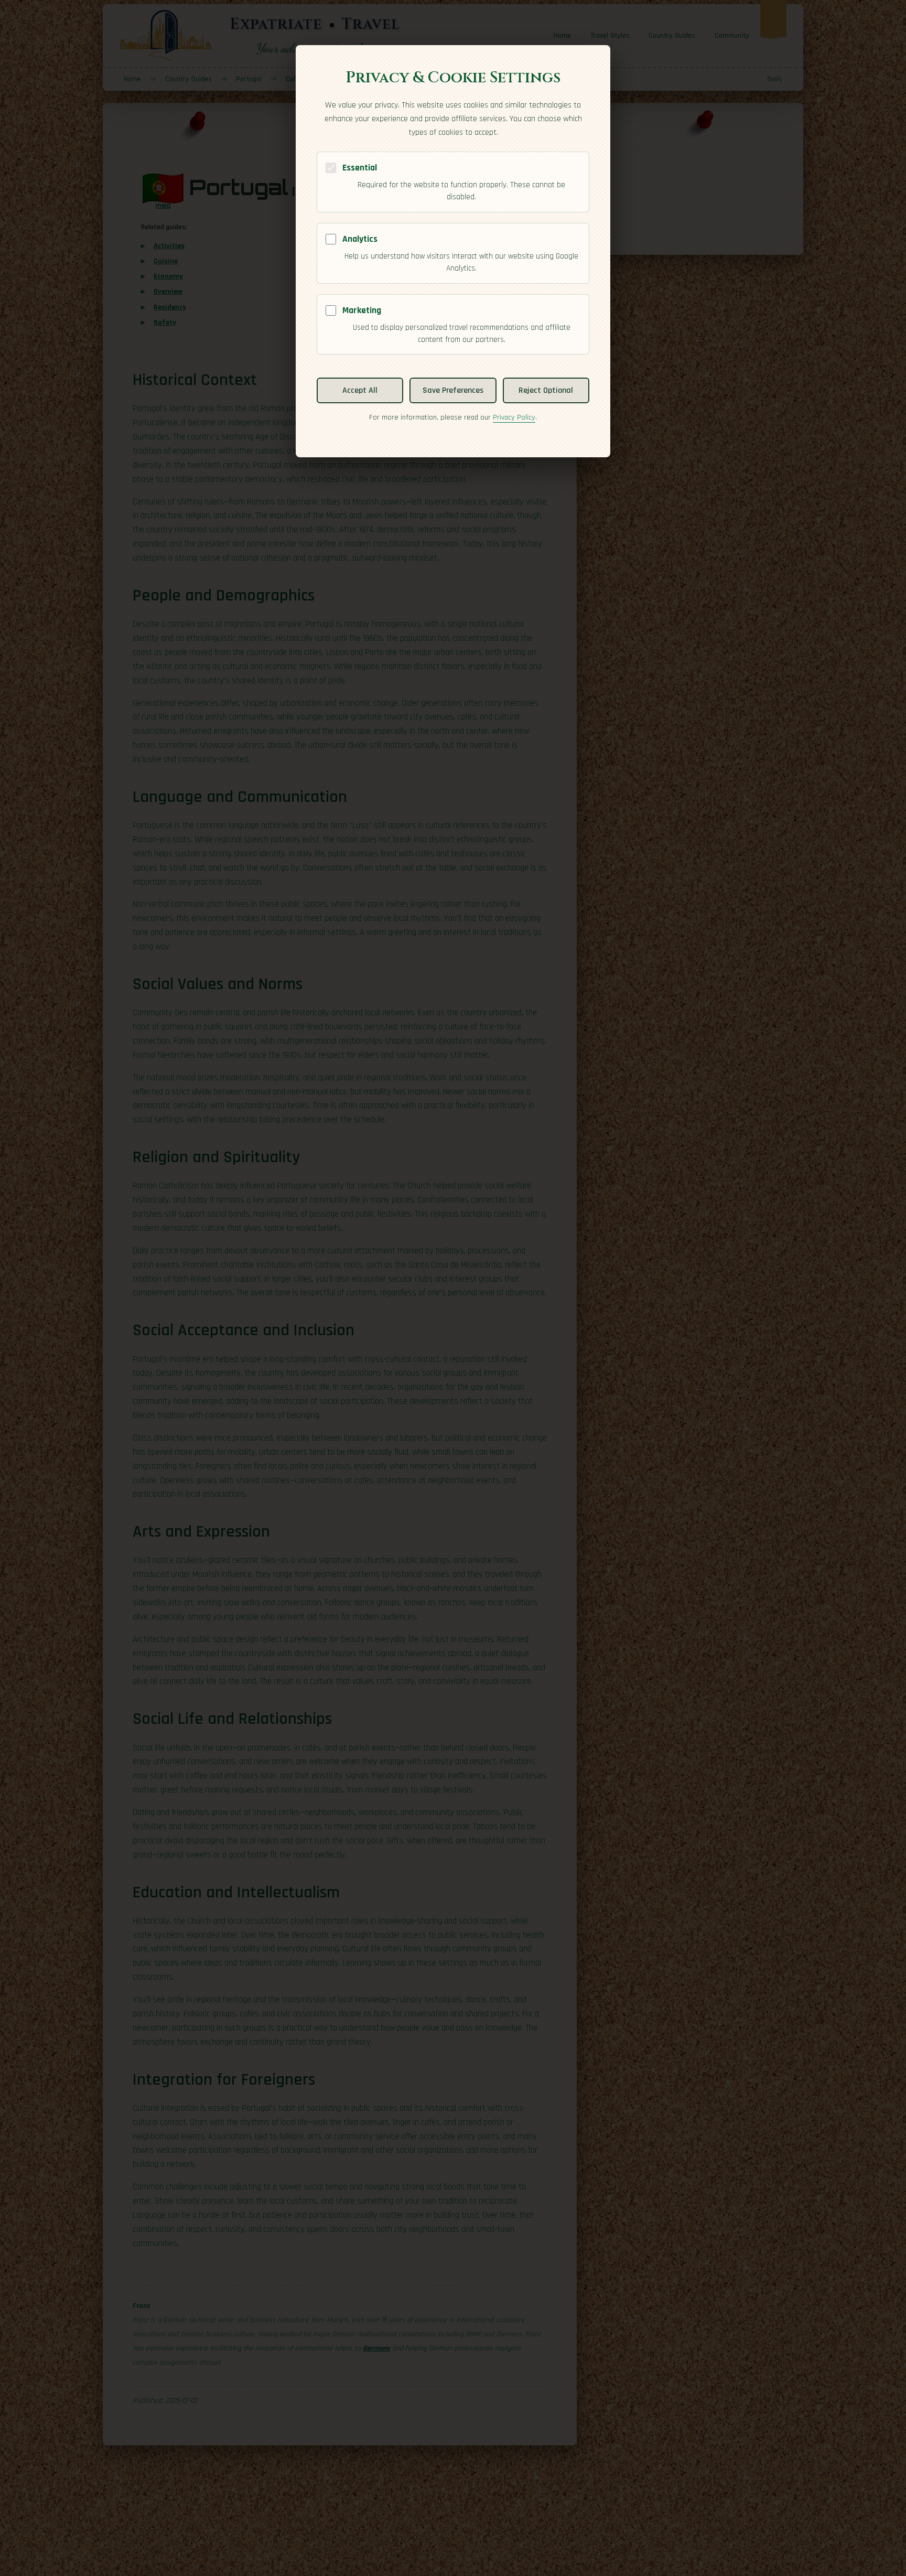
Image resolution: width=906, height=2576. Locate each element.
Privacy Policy (514, 417)
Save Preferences (453, 390)
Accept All (360, 390)
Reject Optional (546, 390)
